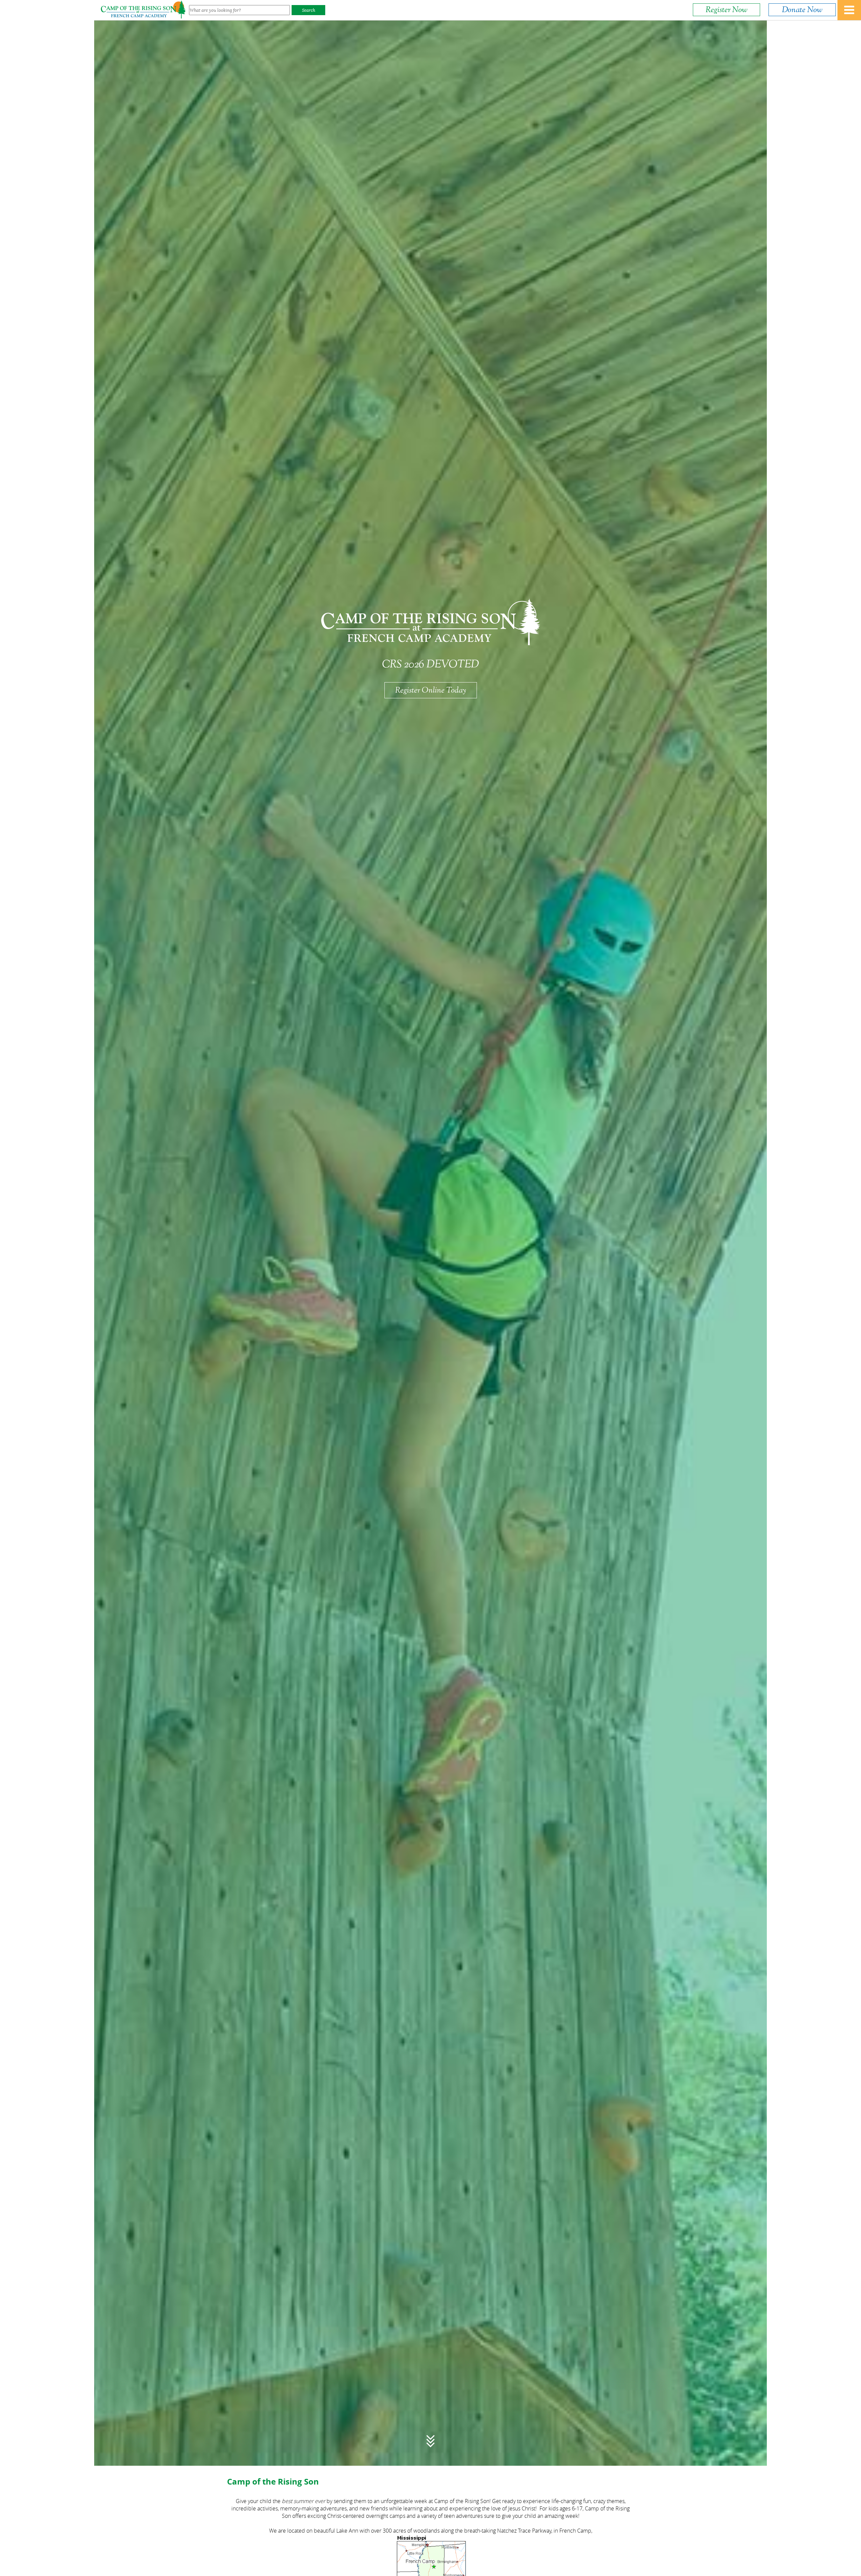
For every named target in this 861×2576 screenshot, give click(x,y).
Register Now (726, 10)
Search (309, 10)
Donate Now (802, 10)
